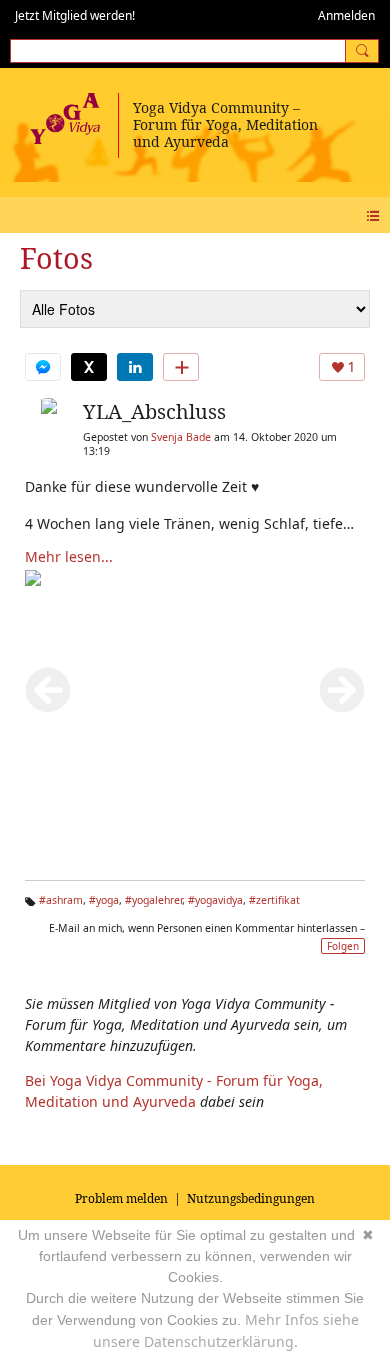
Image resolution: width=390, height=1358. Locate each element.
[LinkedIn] (135, 367)
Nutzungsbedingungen (251, 1198)
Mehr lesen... (69, 556)
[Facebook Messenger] (43, 367)
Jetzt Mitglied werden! (75, 15)
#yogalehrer (153, 900)
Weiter (342, 690)
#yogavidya (215, 900)
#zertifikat (274, 900)
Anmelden (346, 15)
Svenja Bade (181, 437)
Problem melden (121, 1198)
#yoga (104, 900)
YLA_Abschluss (154, 411)
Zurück (48, 690)
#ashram (61, 900)
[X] (89, 367)
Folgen (343, 946)
